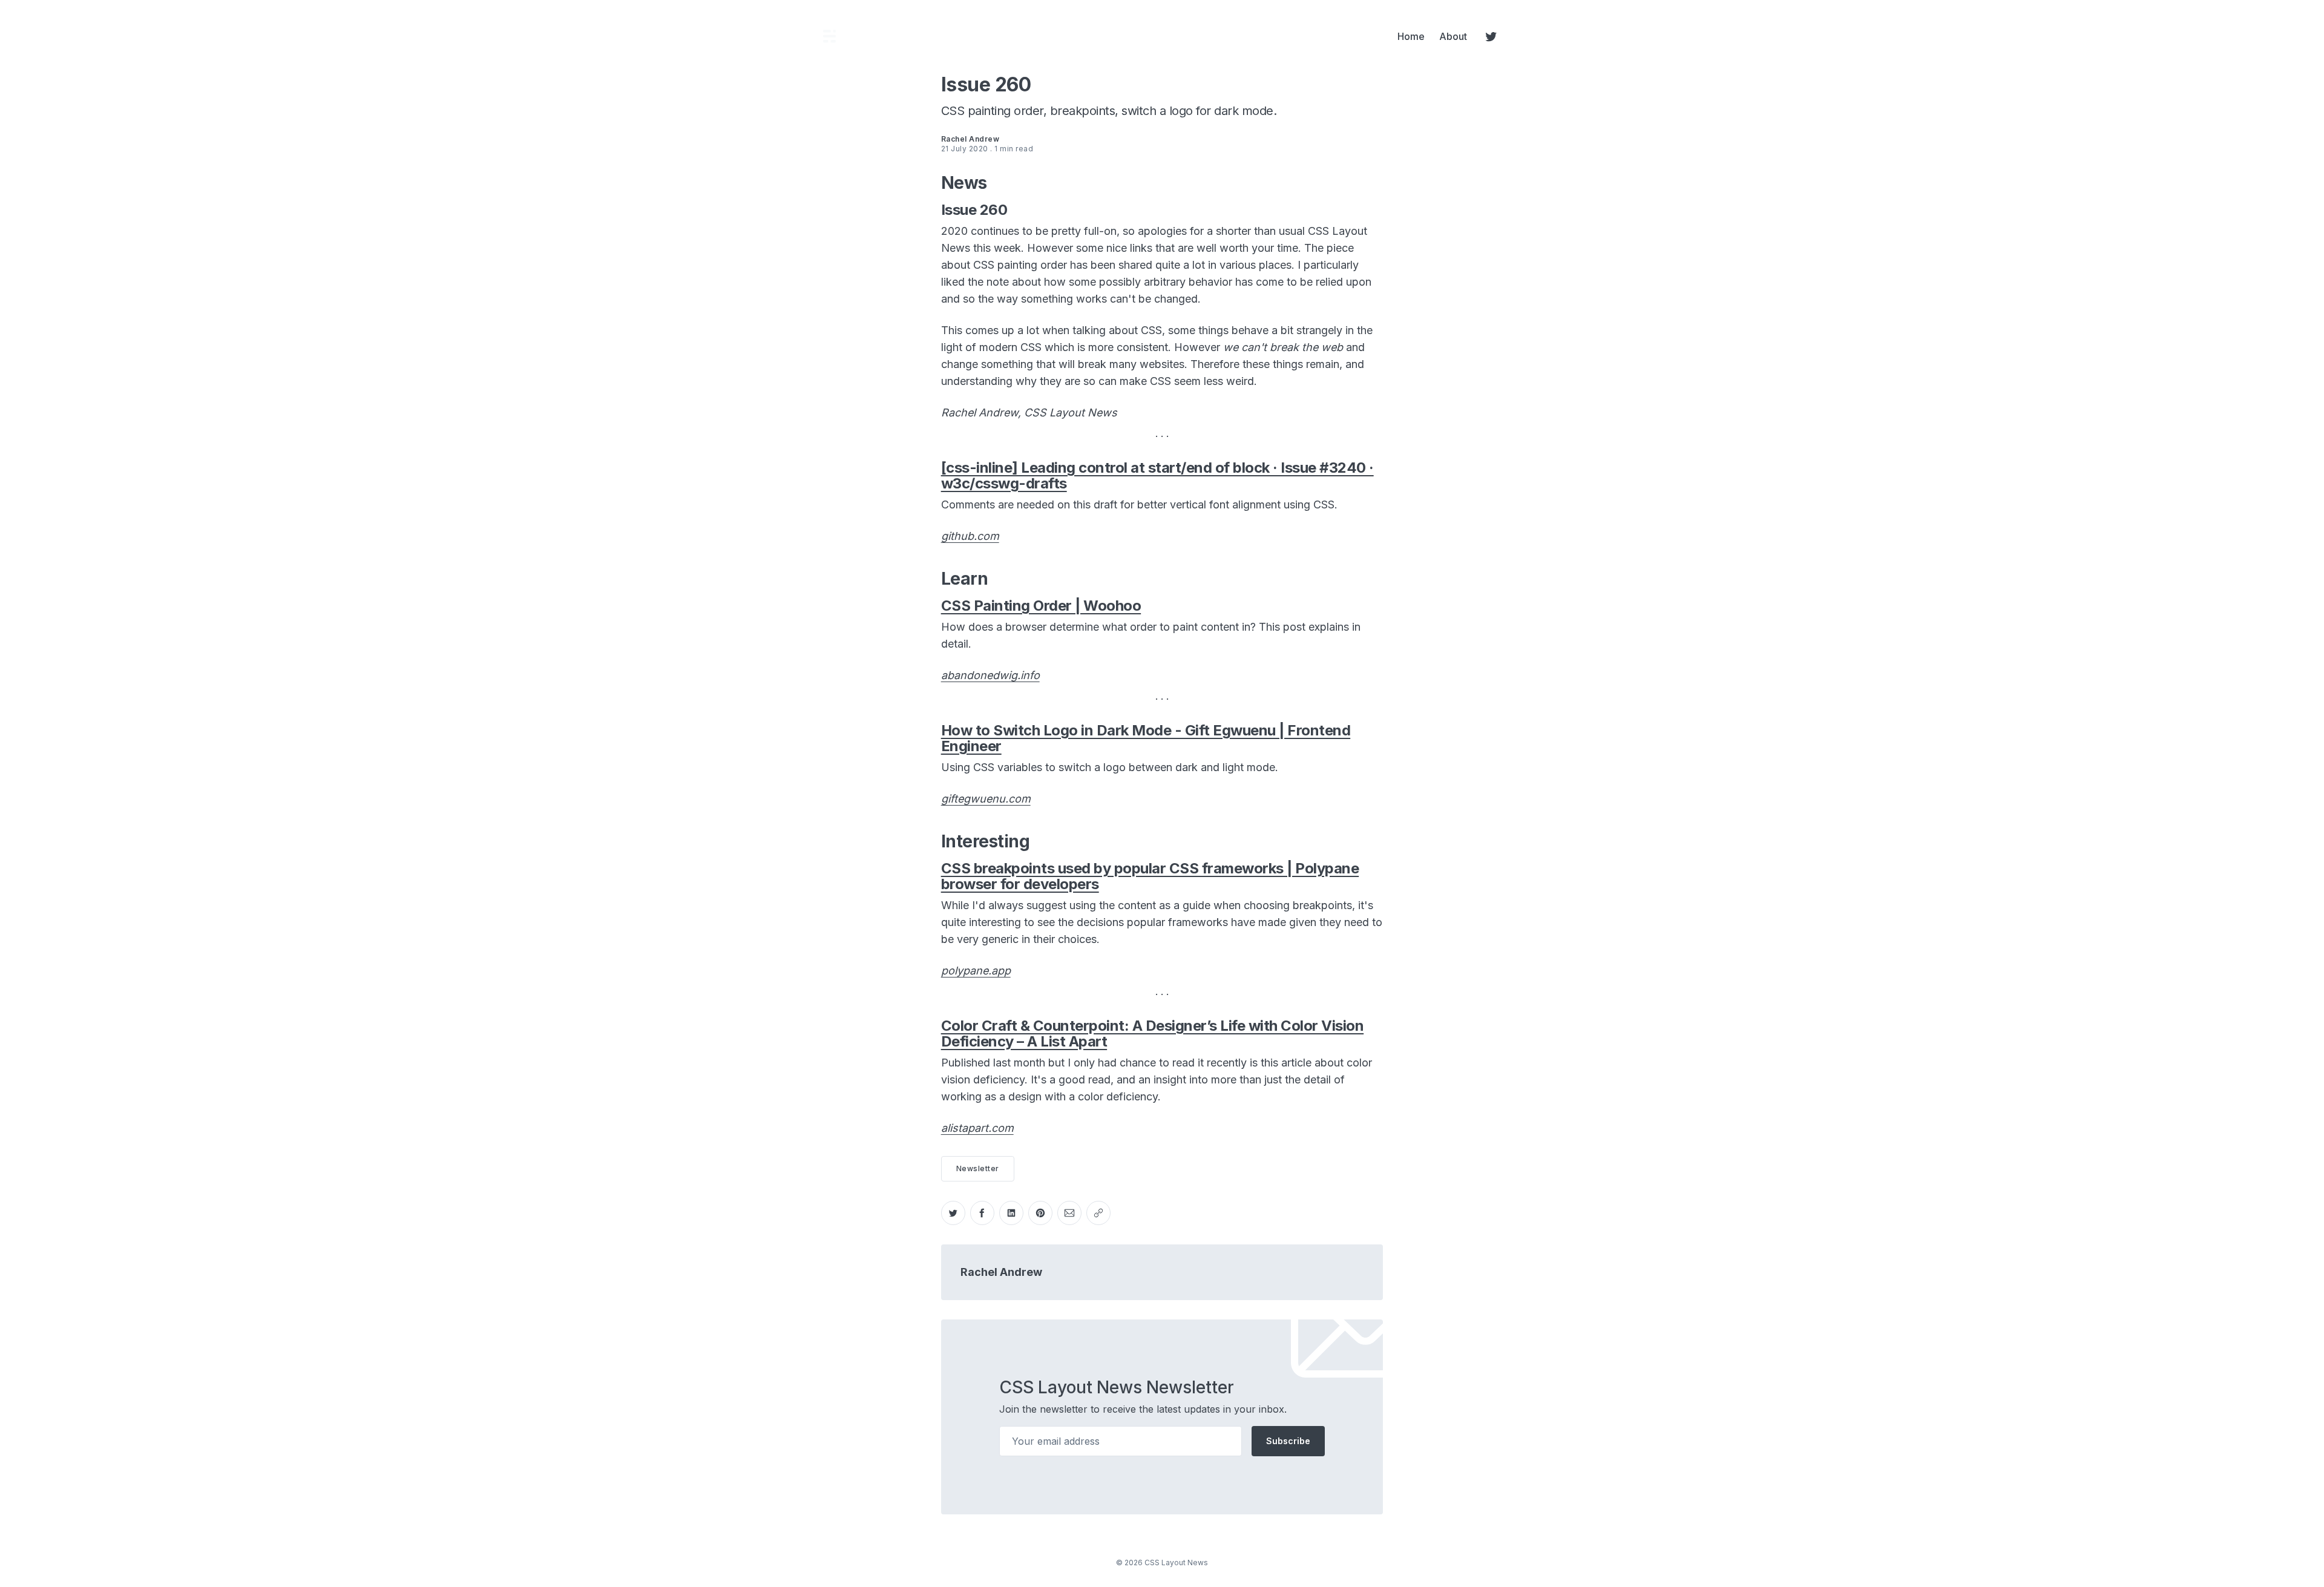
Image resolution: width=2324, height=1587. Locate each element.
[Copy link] (1098, 1213)
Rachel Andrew (1001, 1272)
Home (1411, 36)
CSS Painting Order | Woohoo (1041, 606)
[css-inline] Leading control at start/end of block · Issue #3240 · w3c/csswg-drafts (1157, 475)
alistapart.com (977, 1128)
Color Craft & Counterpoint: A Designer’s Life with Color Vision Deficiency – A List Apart (1153, 1033)
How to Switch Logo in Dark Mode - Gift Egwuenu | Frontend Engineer (1146, 738)
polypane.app (976, 971)
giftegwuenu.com (986, 799)
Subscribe (1288, 1441)
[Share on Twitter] (953, 1213)
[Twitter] (1491, 36)
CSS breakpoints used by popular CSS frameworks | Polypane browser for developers (1150, 876)
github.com (970, 536)
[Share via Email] (1069, 1213)
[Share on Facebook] (982, 1213)
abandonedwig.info (990, 675)
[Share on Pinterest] (1040, 1213)
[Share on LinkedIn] (1011, 1213)
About (1453, 36)
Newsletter (978, 1168)
